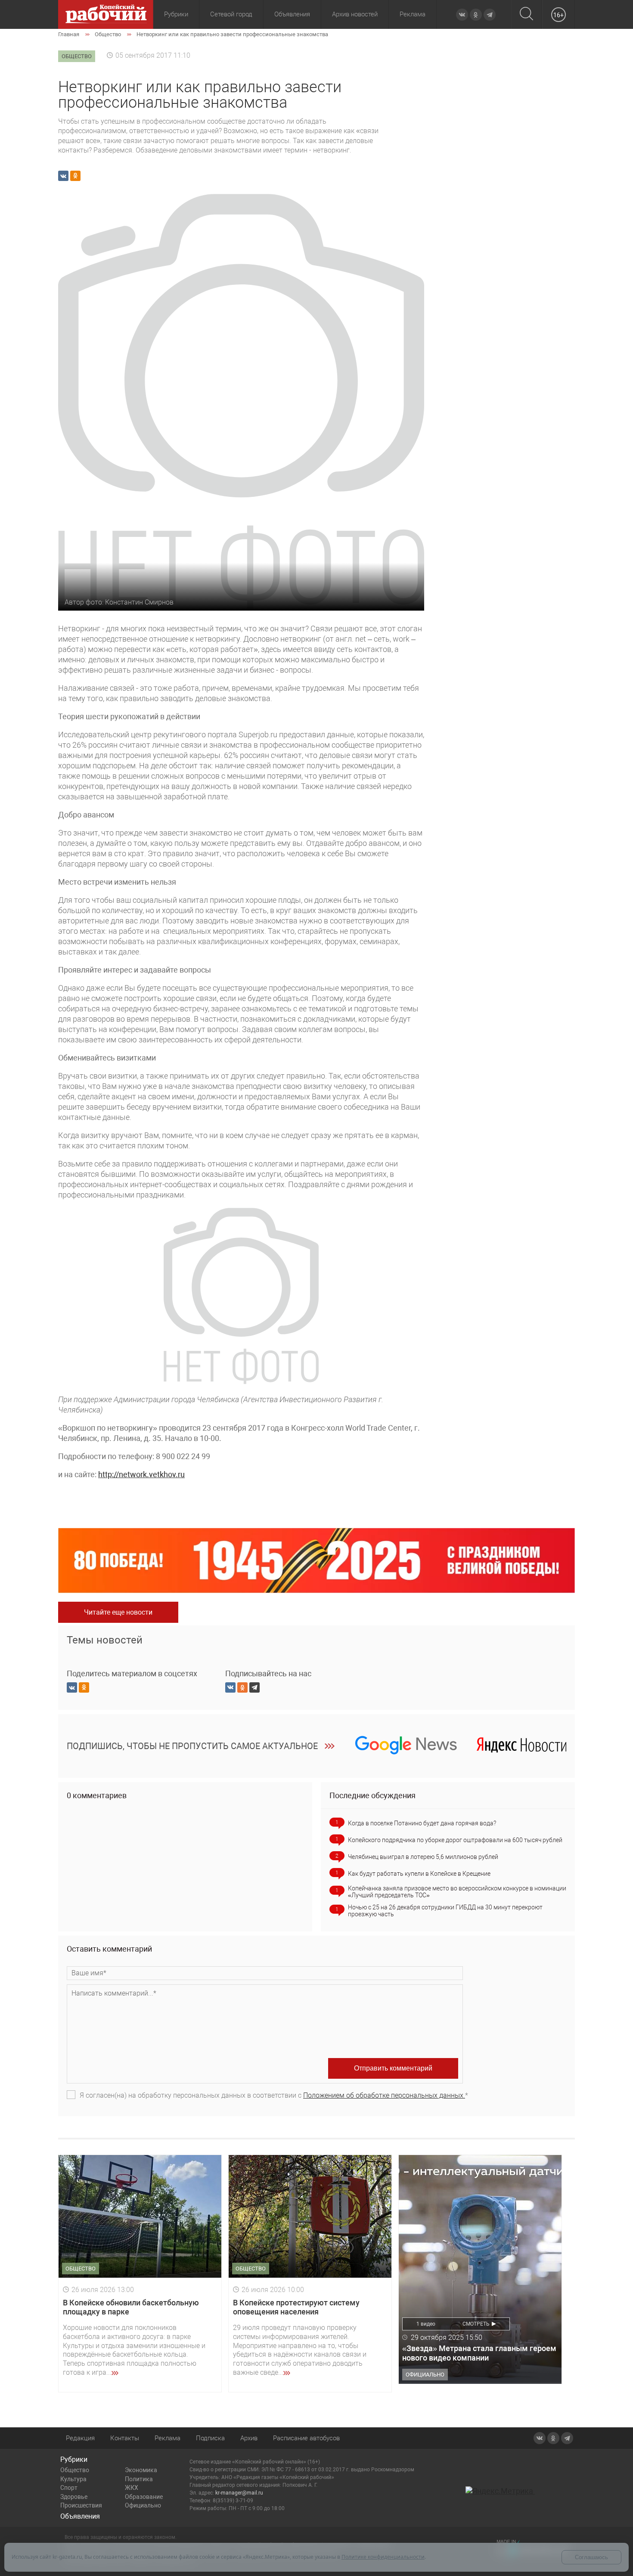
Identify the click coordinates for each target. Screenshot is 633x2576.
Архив (249, 2438)
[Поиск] (526, 14)
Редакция (80, 2438)
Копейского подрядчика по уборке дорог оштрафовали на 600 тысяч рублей (455, 1840)
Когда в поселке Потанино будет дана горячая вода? (422, 1823)
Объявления (292, 14)
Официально (143, 2505)
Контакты (125, 2438)
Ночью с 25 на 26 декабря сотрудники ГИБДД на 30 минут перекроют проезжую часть (445, 1911)
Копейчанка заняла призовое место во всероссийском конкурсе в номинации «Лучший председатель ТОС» (457, 1892)
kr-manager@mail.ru (239, 2493)
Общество (75, 2470)
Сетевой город (231, 14)
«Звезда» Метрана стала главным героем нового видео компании (479, 2353)
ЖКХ (132, 2488)
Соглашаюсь (591, 2557)
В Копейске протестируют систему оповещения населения (296, 2307)
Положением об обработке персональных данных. (384, 2095)
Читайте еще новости (118, 1612)
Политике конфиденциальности (383, 2557)
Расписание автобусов (306, 2438)
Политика (139, 2479)
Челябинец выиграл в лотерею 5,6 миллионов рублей (423, 1857)
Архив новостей (355, 14)
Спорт (69, 2488)
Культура (73, 2479)
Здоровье (74, 2497)
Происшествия (81, 2505)
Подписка (210, 2438)
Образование (144, 2497)
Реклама (413, 14)
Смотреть (476, 2324)
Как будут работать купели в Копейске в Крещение (419, 1874)
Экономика (141, 2470)
